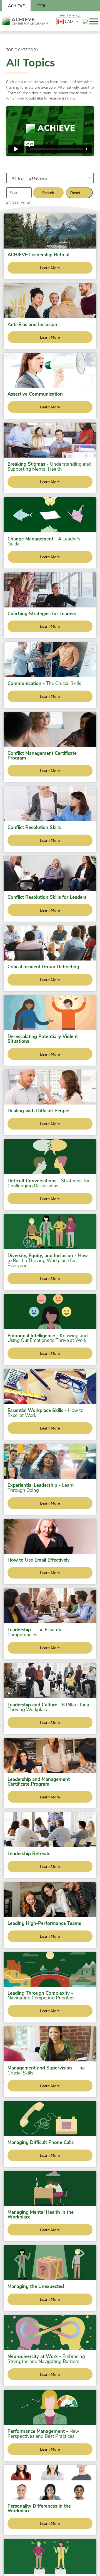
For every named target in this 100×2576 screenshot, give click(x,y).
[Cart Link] (85, 21)
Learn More (50, 268)
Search (48, 193)
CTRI (41, 6)
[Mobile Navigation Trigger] (94, 21)
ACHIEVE (16, 6)
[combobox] (69, 21)
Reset (75, 193)
